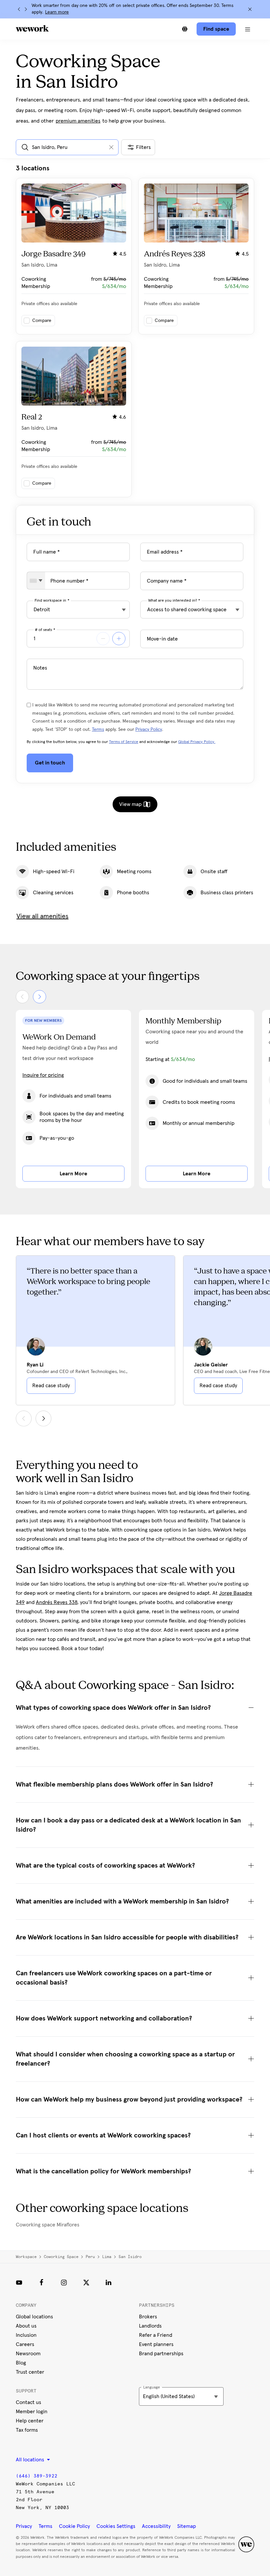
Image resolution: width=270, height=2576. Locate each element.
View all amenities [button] (42, 916)
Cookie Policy (74, 2526)
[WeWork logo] (32, 28)
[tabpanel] (135, 331)
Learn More (73, 1174)
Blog (21, 2363)
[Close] (250, 9)
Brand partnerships (161, 2354)
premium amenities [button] (78, 121)
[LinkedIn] (109, 2282)
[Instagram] (64, 2282)
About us (26, 2326)
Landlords (150, 2326)
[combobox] (36, 581)
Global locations (34, 2317)
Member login (32, 2412)
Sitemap (187, 2526)
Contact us (28, 2402)
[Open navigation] (248, 29)
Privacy (24, 2526)
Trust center (30, 2372)
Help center (30, 2421)
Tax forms (27, 2430)
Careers (25, 2344)
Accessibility (156, 2526)
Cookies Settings (116, 2526)
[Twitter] (86, 2282)
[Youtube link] (19, 2282)
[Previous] (19, 9)
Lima (107, 2257)
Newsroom (28, 2354)
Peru (90, 2257)
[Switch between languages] (185, 29)
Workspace (26, 2257)
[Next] (26, 9)
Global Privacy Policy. (197, 742)
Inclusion (26, 2335)
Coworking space (61, 2257)
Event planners (156, 2344)
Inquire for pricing (43, 1075)
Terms (98, 730)
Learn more (57, 12)
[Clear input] (111, 147)
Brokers (148, 2317)
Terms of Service (124, 742)
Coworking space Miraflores (48, 2225)
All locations (31, 2460)
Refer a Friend (156, 2335)
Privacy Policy (149, 730)
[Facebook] (41, 2282)
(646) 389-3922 (37, 2476)
